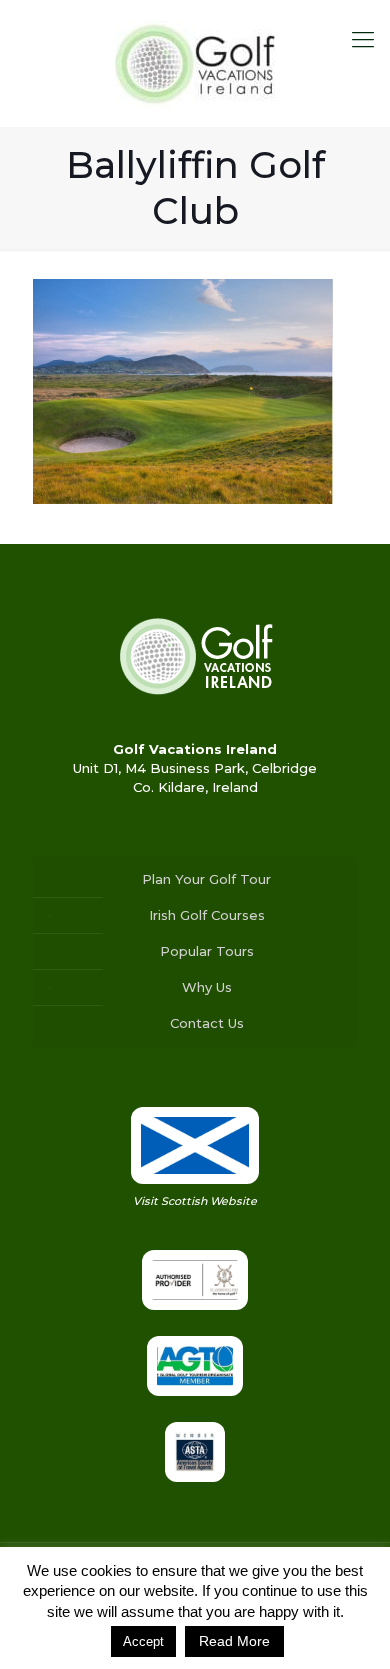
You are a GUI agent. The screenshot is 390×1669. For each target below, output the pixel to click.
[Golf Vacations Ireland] (195, 63)
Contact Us (207, 1023)
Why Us (207, 987)
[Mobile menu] (363, 40)
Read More (234, 1641)
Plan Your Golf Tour (206, 879)
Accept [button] (143, 1641)
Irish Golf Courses (207, 915)
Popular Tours (207, 951)
